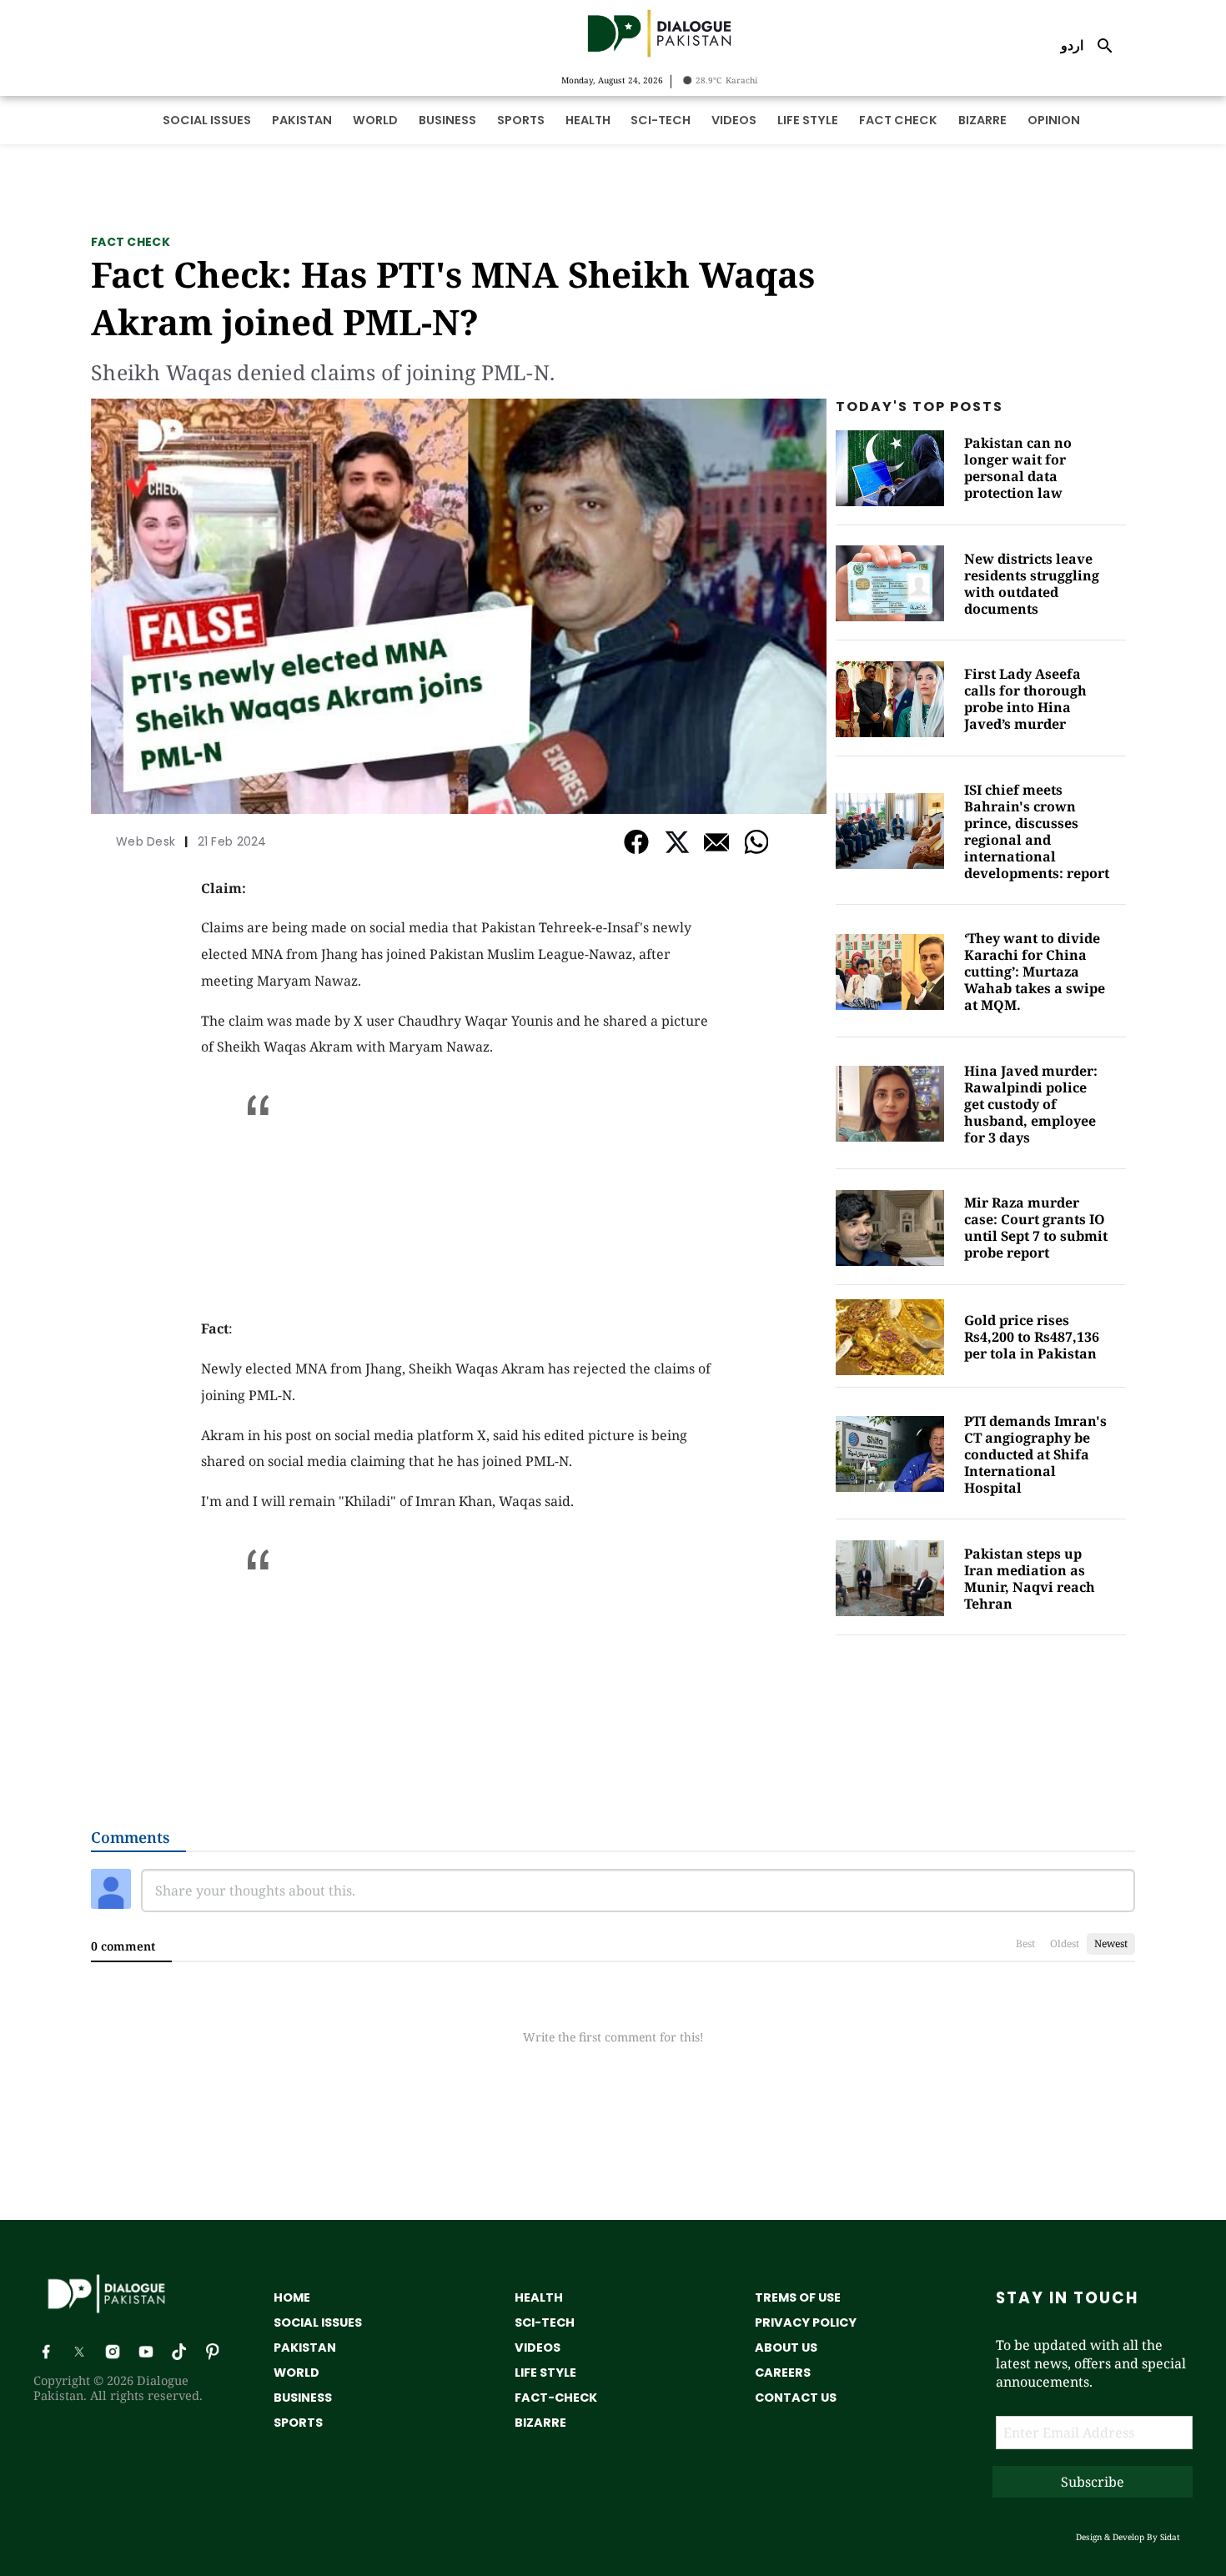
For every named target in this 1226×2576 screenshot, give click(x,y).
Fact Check (131, 242)
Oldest (1065, 1943)
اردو (1072, 45)
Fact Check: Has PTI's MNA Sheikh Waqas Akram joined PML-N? (453, 298)
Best (1025, 1943)
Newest (1111, 1943)
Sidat (1170, 2537)
